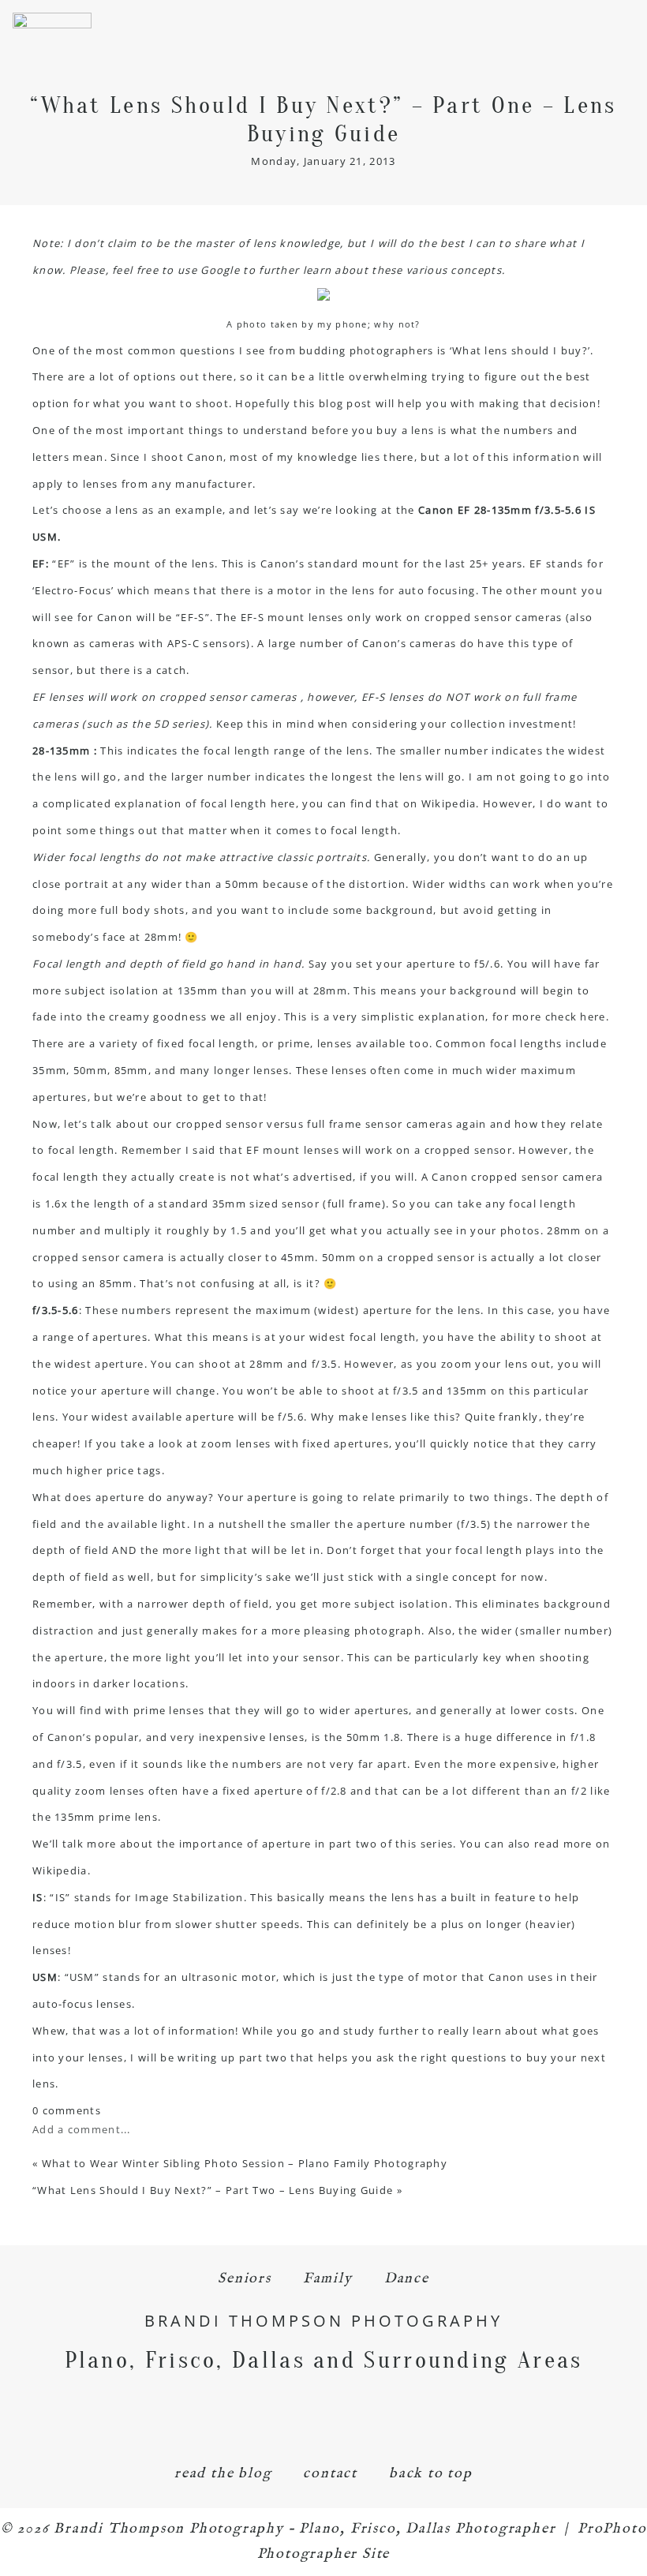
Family (328, 2279)
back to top (431, 2474)
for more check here (549, 1017)
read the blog (223, 2474)
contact (330, 2474)
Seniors (245, 2279)
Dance (407, 2279)
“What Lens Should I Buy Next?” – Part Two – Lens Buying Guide (213, 2190)
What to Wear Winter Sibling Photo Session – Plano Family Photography (245, 2163)
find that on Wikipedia (413, 803)
